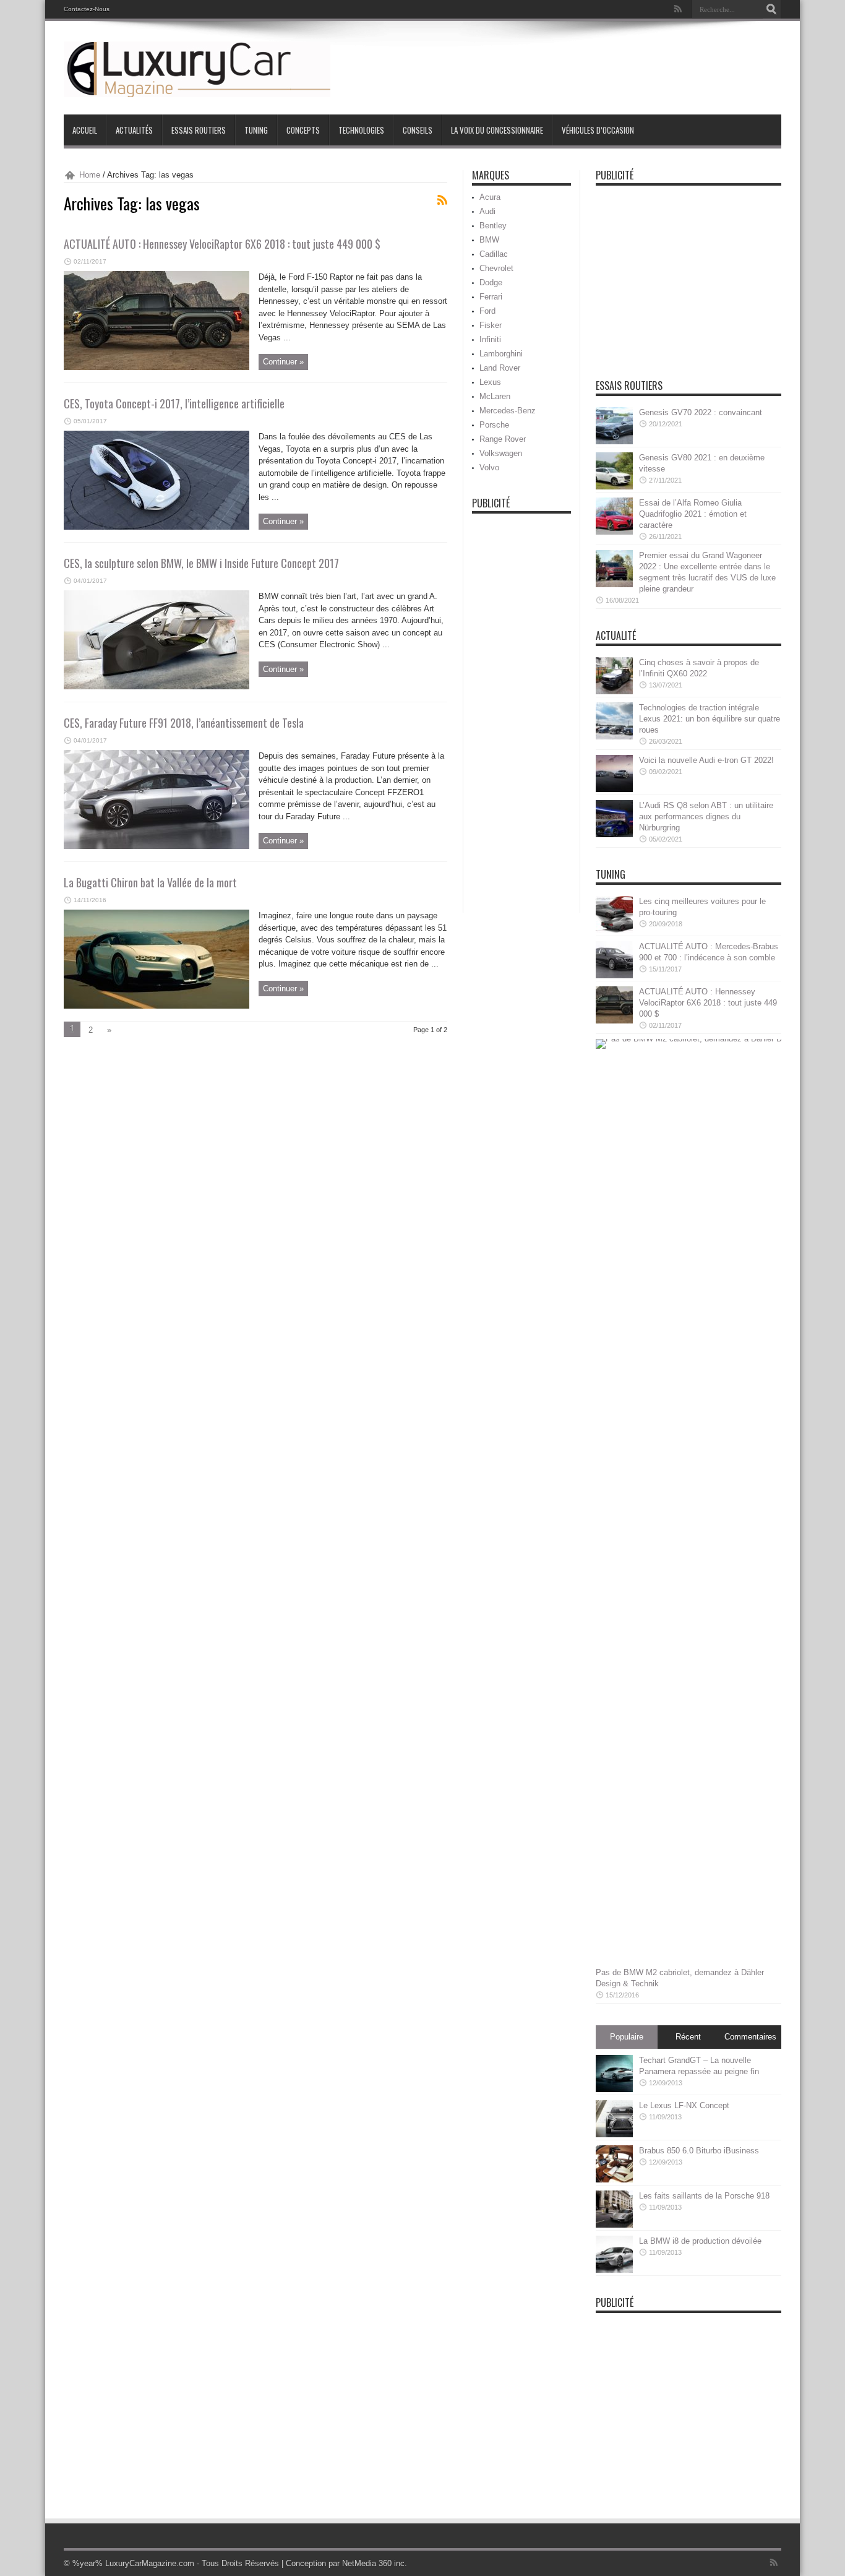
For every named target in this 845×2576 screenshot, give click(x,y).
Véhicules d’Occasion (598, 130)
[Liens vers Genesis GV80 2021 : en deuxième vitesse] (614, 487)
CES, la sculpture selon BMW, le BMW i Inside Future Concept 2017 (201, 563)
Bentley (493, 226)
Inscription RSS (442, 200)
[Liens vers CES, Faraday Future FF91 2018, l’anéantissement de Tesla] (157, 846)
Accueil (85, 130)
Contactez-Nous (87, 9)
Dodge (491, 282)
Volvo (489, 467)
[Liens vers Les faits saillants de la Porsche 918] (614, 2225)
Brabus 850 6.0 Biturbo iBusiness (699, 2151)
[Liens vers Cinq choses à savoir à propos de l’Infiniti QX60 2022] (614, 691)
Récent (688, 2037)
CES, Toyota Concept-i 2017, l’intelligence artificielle (174, 403)
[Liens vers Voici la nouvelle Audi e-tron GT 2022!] (614, 789)
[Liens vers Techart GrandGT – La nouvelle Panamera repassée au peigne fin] (614, 2089)
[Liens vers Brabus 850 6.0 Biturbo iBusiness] (614, 2180)
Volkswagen (501, 453)
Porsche (494, 425)
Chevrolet (496, 268)
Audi (487, 211)
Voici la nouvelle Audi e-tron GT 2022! (706, 760)
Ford (487, 311)
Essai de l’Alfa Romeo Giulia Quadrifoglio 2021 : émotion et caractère (693, 514)
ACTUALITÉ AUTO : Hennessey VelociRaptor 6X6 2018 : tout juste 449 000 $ (222, 244)
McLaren (495, 396)
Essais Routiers (199, 130)
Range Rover (503, 439)
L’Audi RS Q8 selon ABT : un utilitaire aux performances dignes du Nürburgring (706, 816)
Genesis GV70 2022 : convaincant (701, 412)
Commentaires (750, 2037)
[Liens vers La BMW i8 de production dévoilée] (614, 2270)
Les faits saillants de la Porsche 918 (704, 2196)
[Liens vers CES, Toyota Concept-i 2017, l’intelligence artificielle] (157, 527)
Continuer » (283, 362)
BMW (489, 240)
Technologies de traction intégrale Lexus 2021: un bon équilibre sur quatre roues (710, 719)
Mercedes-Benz (508, 411)
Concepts (303, 130)
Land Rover (500, 368)
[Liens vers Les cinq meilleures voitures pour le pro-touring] (614, 930)
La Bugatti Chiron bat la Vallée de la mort (150, 882)
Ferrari (491, 297)
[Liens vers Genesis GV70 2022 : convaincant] (614, 442)
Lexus (490, 382)
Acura (490, 197)
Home (90, 175)
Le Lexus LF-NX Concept (684, 2105)
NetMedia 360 (367, 2563)
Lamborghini (501, 354)
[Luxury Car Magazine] (197, 94)
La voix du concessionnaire (497, 130)
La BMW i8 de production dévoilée (700, 2241)
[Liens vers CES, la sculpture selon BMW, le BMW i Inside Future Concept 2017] (157, 687)
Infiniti (490, 339)
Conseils (418, 130)
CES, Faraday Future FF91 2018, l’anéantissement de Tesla (184, 723)
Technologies (361, 130)
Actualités (134, 130)
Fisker (491, 325)
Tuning (256, 130)
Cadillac (494, 254)
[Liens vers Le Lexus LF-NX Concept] (614, 2134)
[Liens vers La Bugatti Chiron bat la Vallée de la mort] (157, 1006)
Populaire (627, 2037)
